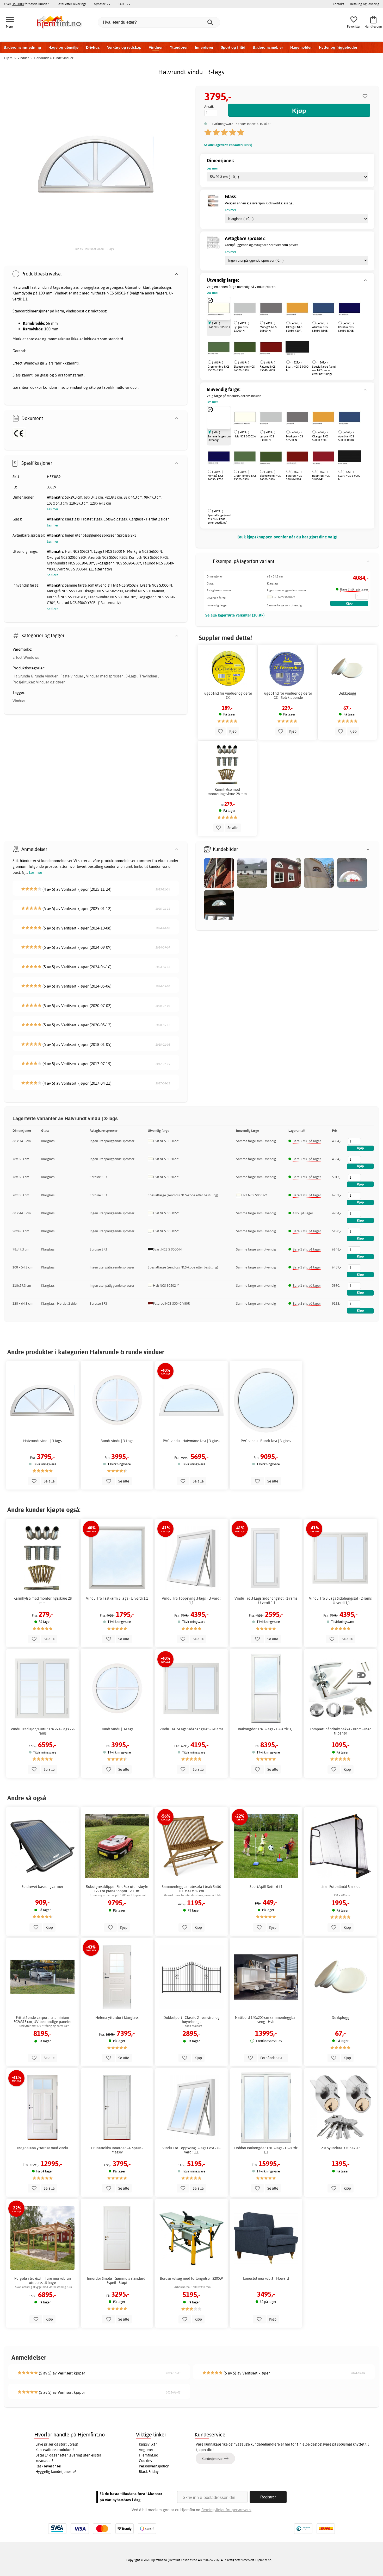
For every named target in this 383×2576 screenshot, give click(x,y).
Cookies (145, 2461)
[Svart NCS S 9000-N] (297, 348)
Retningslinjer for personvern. (226, 2510)
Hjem (8, 58)
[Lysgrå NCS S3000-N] (245, 309)
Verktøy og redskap (124, 47)
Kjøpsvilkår (148, 2444)
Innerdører (204, 47)
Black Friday (149, 2472)
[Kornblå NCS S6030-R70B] (349, 309)
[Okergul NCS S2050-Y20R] (297, 309)
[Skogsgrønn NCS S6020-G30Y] (245, 348)
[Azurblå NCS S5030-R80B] (323, 309)
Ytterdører (179, 47)
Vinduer (156, 47)
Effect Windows (26, 657)
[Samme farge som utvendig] (219, 418)
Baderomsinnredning (22, 47)
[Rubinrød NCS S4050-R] (323, 457)
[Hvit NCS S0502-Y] (219, 309)
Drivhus (93, 47)
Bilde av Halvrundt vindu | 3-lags (93, 249)
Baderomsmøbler (268, 47)
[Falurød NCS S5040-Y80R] (271, 348)
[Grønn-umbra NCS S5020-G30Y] (245, 457)
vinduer (132, 387)
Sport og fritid (233, 47)
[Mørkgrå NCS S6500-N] (271, 309)
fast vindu (38, 287)
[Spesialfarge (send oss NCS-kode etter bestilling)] (312, 348)
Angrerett (147, 2450)
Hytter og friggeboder (338, 47)
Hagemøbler (301, 47)
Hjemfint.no (149, 2455)
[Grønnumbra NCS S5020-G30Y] (219, 348)
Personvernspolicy (154, 2466)
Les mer (36, 872)
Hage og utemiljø (64, 47)
